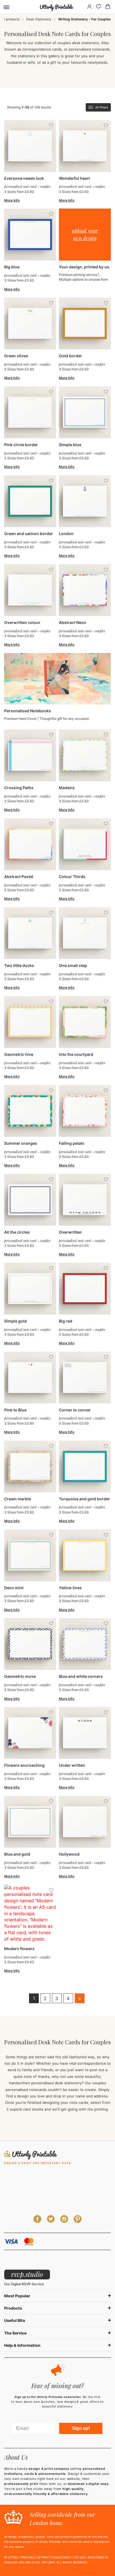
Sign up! (81, 2428)
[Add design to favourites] (51, 126)
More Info (12, 200)
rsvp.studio (27, 2274)
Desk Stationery (39, 19)
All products (10, 19)
